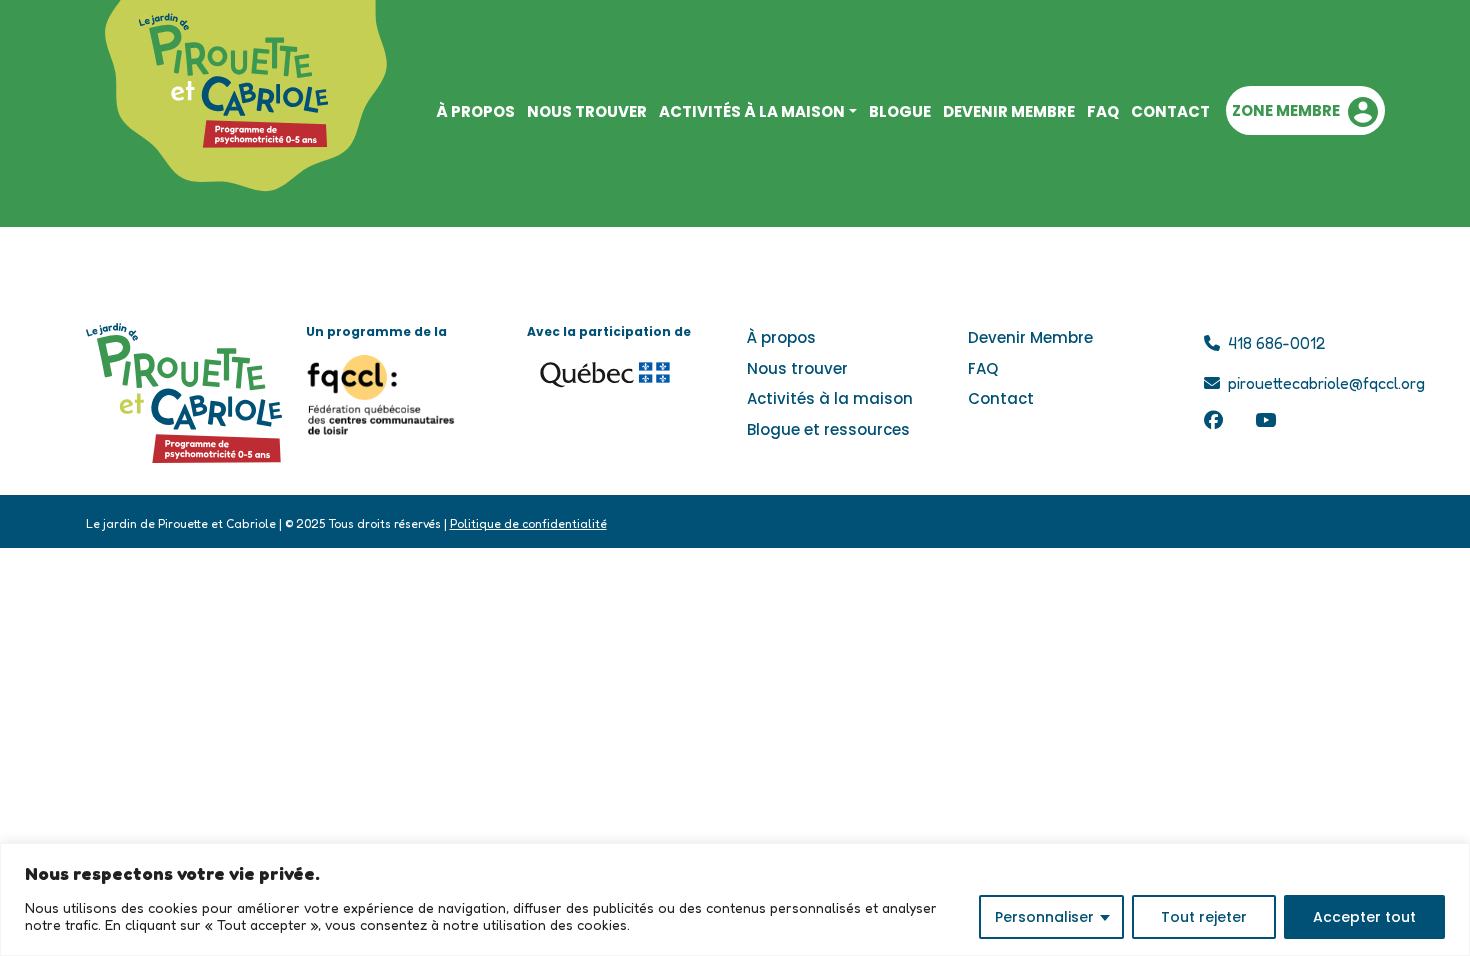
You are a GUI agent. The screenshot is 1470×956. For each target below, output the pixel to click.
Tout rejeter (1204, 917)
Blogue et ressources (828, 429)
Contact (1170, 111)
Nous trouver (587, 111)
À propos (781, 337)
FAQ (1103, 111)
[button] (1305, 110)
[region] (735, 899)
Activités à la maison (752, 111)
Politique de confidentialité (528, 523)
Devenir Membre (1030, 337)
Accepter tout (1364, 917)
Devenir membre (1009, 111)
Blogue (900, 111)
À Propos (475, 111)
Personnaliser (1044, 917)
